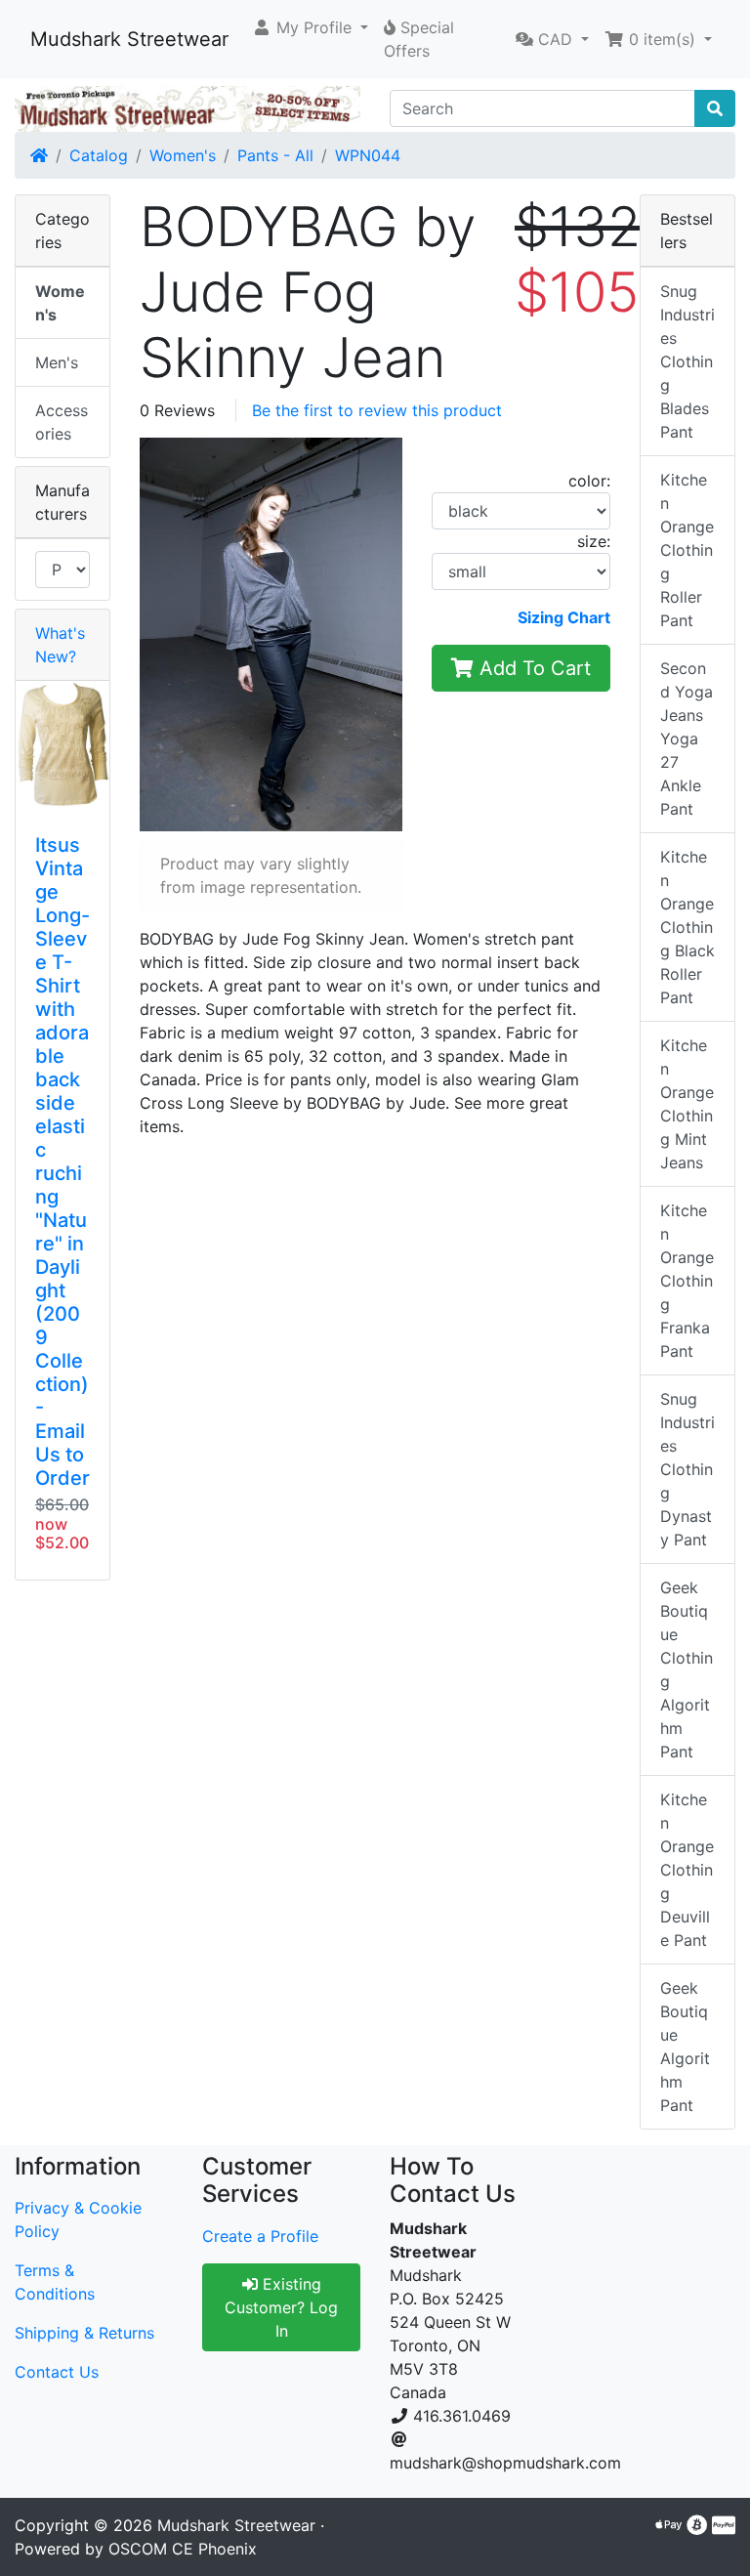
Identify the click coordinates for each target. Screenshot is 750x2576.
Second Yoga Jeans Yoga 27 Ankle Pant (687, 739)
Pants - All (275, 155)
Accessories (62, 422)
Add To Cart (532, 668)
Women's (183, 155)
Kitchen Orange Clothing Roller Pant (687, 550)
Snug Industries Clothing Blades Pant (687, 361)
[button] (310, 27)
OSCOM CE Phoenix (183, 2549)
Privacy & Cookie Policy (78, 2219)
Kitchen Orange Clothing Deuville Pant (687, 1870)
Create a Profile (260, 2236)
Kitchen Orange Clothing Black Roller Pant (687, 927)
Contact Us (57, 2372)
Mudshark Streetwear (129, 39)
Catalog (99, 155)
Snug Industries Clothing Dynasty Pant (687, 1469)
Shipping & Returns (84, 2333)
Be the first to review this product (377, 410)
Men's (57, 362)
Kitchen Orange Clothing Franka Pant (687, 1281)
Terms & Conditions (55, 2282)
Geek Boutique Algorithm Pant (685, 2047)
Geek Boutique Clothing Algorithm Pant (687, 1669)
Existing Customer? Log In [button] (281, 2307)
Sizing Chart (564, 617)
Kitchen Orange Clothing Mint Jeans (687, 1104)
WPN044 (368, 155)
